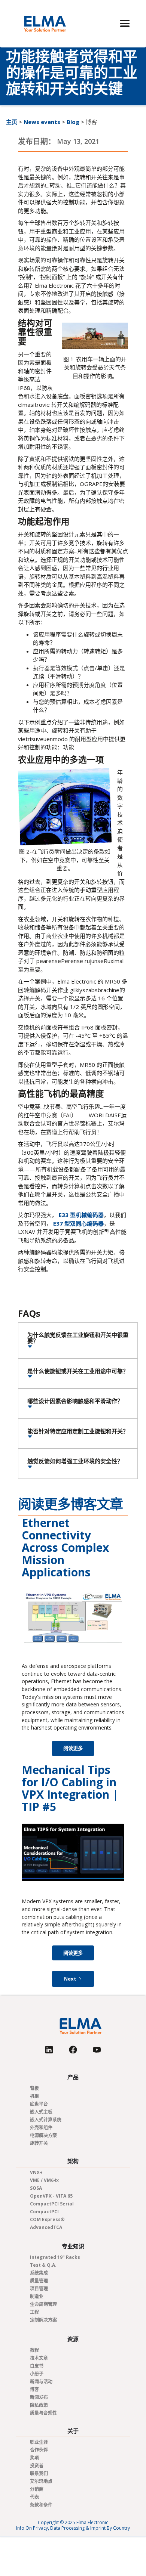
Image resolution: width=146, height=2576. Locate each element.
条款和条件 (41, 2505)
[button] (125, 24)
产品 (73, 2077)
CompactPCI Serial (52, 2204)
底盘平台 (39, 2104)
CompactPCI (44, 2212)
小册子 (37, 2374)
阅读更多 (73, 1748)
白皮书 (37, 2366)
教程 (34, 2350)
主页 (12, 122)
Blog (73, 122)
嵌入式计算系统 (46, 2120)
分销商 (37, 2489)
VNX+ (36, 2172)
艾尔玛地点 (41, 2481)
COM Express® (47, 2219)
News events (42, 122)
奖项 (34, 2458)
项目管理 (39, 2289)
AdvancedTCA (46, 2227)
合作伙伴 (39, 2450)
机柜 (34, 2096)
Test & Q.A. (43, 2265)
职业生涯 (39, 2442)
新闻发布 (39, 2397)
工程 (34, 2312)
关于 (73, 2431)
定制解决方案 (43, 2320)
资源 (73, 2339)
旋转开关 (39, 2143)
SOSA (36, 2188)
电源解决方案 (43, 2135)
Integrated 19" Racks (55, 2257)
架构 (73, 2161)
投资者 (37, 2466)
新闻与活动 (41, 2382)
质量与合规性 (43, 2413)
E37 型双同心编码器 (78, 1223)
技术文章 (39, 2358)
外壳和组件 (41, 2128)
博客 (34, 2389)
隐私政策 (39, 2405)
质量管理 (39, 2281)
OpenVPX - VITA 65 (51, 2196)
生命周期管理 (43, 2304)
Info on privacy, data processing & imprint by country (73, 2528)
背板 (34, 2088)
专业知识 (73, 2246)
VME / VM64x (44, 2180)
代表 (34, 2497)
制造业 (37, 2296)
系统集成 (39, 2273)
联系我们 (39, 2473)
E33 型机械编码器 (81, 1215)
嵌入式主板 (41, 2112)
